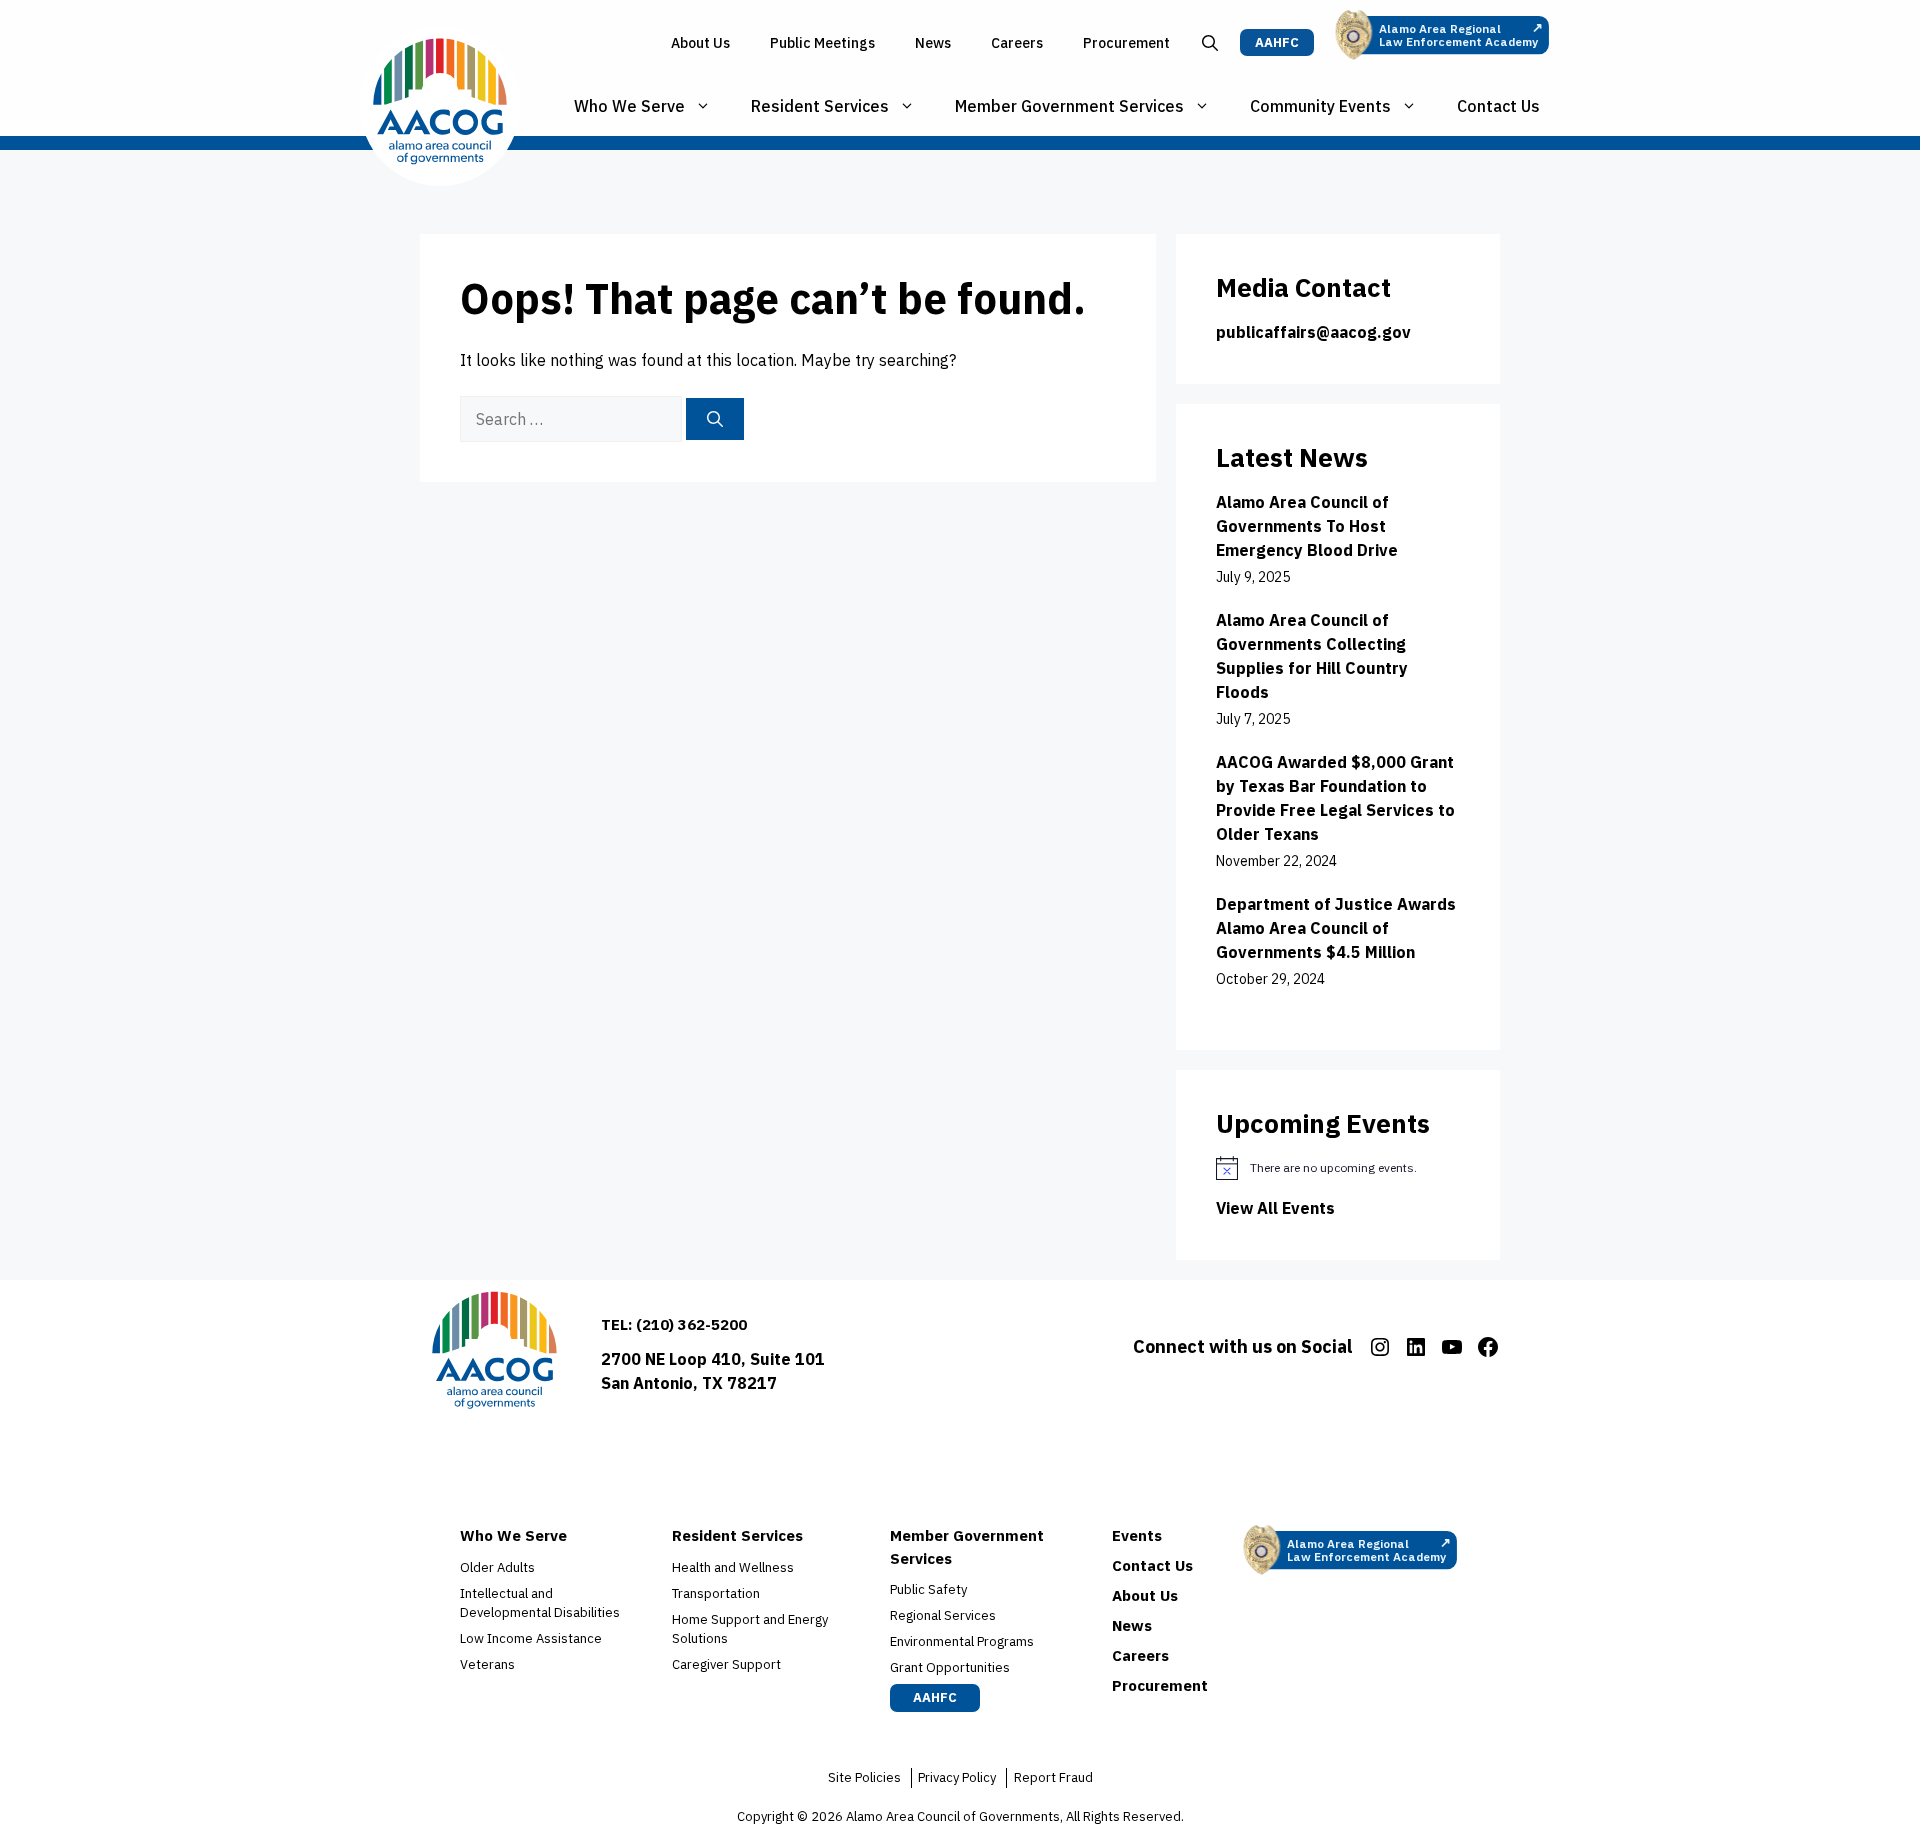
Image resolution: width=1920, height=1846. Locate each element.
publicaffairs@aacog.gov (1313, 332)
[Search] (715, 419)
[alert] (1338, 1168)
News (933, 43)
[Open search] (1210, 43)
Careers (1017, 43)
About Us (700, 43)
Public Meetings (822, 43)
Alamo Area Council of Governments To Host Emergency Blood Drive (1307, 526)
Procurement (1126, 43)
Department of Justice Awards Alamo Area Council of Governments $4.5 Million (1336, 928)
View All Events (1275, 1208)
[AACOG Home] (494, 1354)
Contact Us (1498, 106)
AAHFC (1277, 42)
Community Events (1320, 106)
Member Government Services (1069, 106)
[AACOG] (440, 106)
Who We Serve (629, 106)
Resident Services (820, 106)
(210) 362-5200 (691, 1324)
